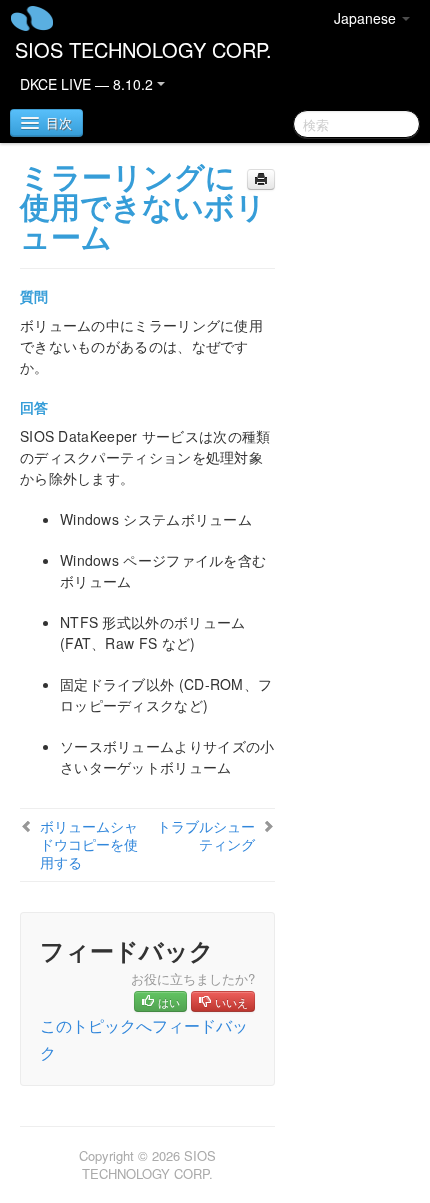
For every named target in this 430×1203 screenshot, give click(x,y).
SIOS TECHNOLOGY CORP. (143, 49)
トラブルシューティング (206, 835)
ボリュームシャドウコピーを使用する (89, 844)
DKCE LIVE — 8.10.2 (88, 84)
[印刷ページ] (261, 179)
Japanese (367, 18)
